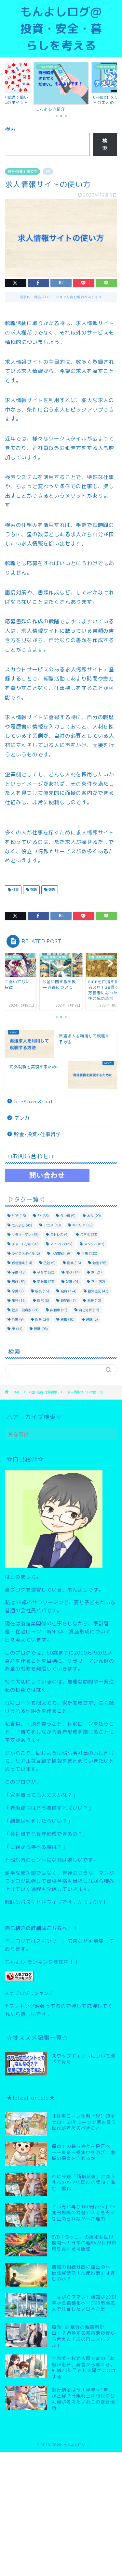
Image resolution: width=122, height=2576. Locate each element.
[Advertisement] (61, 2513)
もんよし (22, 1225)
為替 (94, 1301)
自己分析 (89, 1310)
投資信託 (98, 1291)
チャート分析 (25, 1244)
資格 (68, 1319)
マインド (61, 1244)
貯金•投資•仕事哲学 (22, 171)
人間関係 (61, 1253)
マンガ (22, 1118)
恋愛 (18, 1291)
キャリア (82, 1225)
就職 (33, 890)
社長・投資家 (25, 1310)
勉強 (99, 1263)
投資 (68, 1291)
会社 (50, 1263)
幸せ (98, 1282)
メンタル (94, 1244)
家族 (19, 1282)
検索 (10, 129)
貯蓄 (18, 1319)
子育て (46, 1272)
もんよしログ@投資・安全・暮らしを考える (61, 29)
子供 (19, 1272)
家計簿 (46, 1282)
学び (73, 1272)
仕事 (15, 890)
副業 (74, 1263)
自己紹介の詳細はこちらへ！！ (41, 1928)
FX (43, 1216)
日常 (43, 1301)
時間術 (68, 1301)
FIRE (19, 1216)
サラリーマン (25, 1235)
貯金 (42, 1319)
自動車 (59, 1310)
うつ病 (68, 1216)
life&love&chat (34, 1102)
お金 (94, 1216)
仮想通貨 (22, 1263)
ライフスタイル (26, 1253)
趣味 (92, 1319)
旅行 (19, 1301)
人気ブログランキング (29, 1993)
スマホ (89, 1235)
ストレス (59, 1235)
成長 (42, 1291)
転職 (51, 890)
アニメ (52, 1225)
